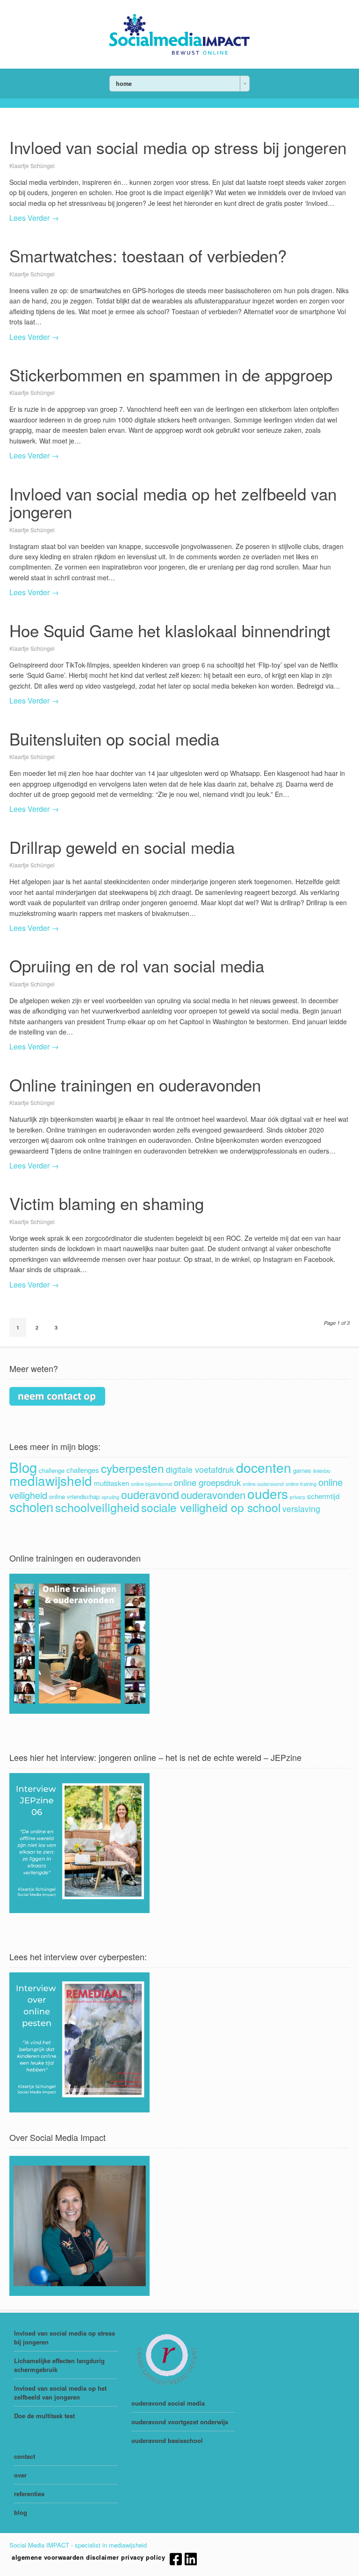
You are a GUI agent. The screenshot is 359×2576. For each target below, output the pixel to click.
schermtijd (323, 1496)
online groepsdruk (207, 1482)
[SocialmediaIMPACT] (179, 52)
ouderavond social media (168, 2403)
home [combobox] (124, 84)
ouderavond (150, 1494)
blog (21, 2512)
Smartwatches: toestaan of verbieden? (148, 255)
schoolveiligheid (97, 1507)
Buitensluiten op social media (114, 739)
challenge (52, 1470)
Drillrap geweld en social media (122, 847)
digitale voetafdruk (200, 1469)
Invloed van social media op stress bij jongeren (178, 147)
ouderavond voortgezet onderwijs (180, 2422)
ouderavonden (213, 1495)
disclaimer (102, 2557)
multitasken (111, 1483)
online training (301, 1484)
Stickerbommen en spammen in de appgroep (171, 374)
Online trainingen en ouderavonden (135, 1084)
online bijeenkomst (151, 1484)
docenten (264, 1467)
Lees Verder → (34, 218)
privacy (298, 1497)
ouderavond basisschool (167, 2440)
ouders (268, 1493)
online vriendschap (74, 1496)
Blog (23, 1467)
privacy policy (143, 2557)
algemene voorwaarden (48, 2557)
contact (25, 2456)
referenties (29, 2494)
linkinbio (322, 1471)
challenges (83, 1470)
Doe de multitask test (44, 2416)
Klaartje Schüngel (32, 165)
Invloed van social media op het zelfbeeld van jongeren (173, 503)
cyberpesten (133, 1468)
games (302, 1470)
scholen (31, 1506)
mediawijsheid (51, 1480)
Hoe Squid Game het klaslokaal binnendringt (170, 630)
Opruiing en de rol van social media (137, 965)
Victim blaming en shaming (107, 1203)
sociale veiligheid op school (211, 1507)
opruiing (110, 1497)
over (20, 2475)
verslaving (301, 1509)
